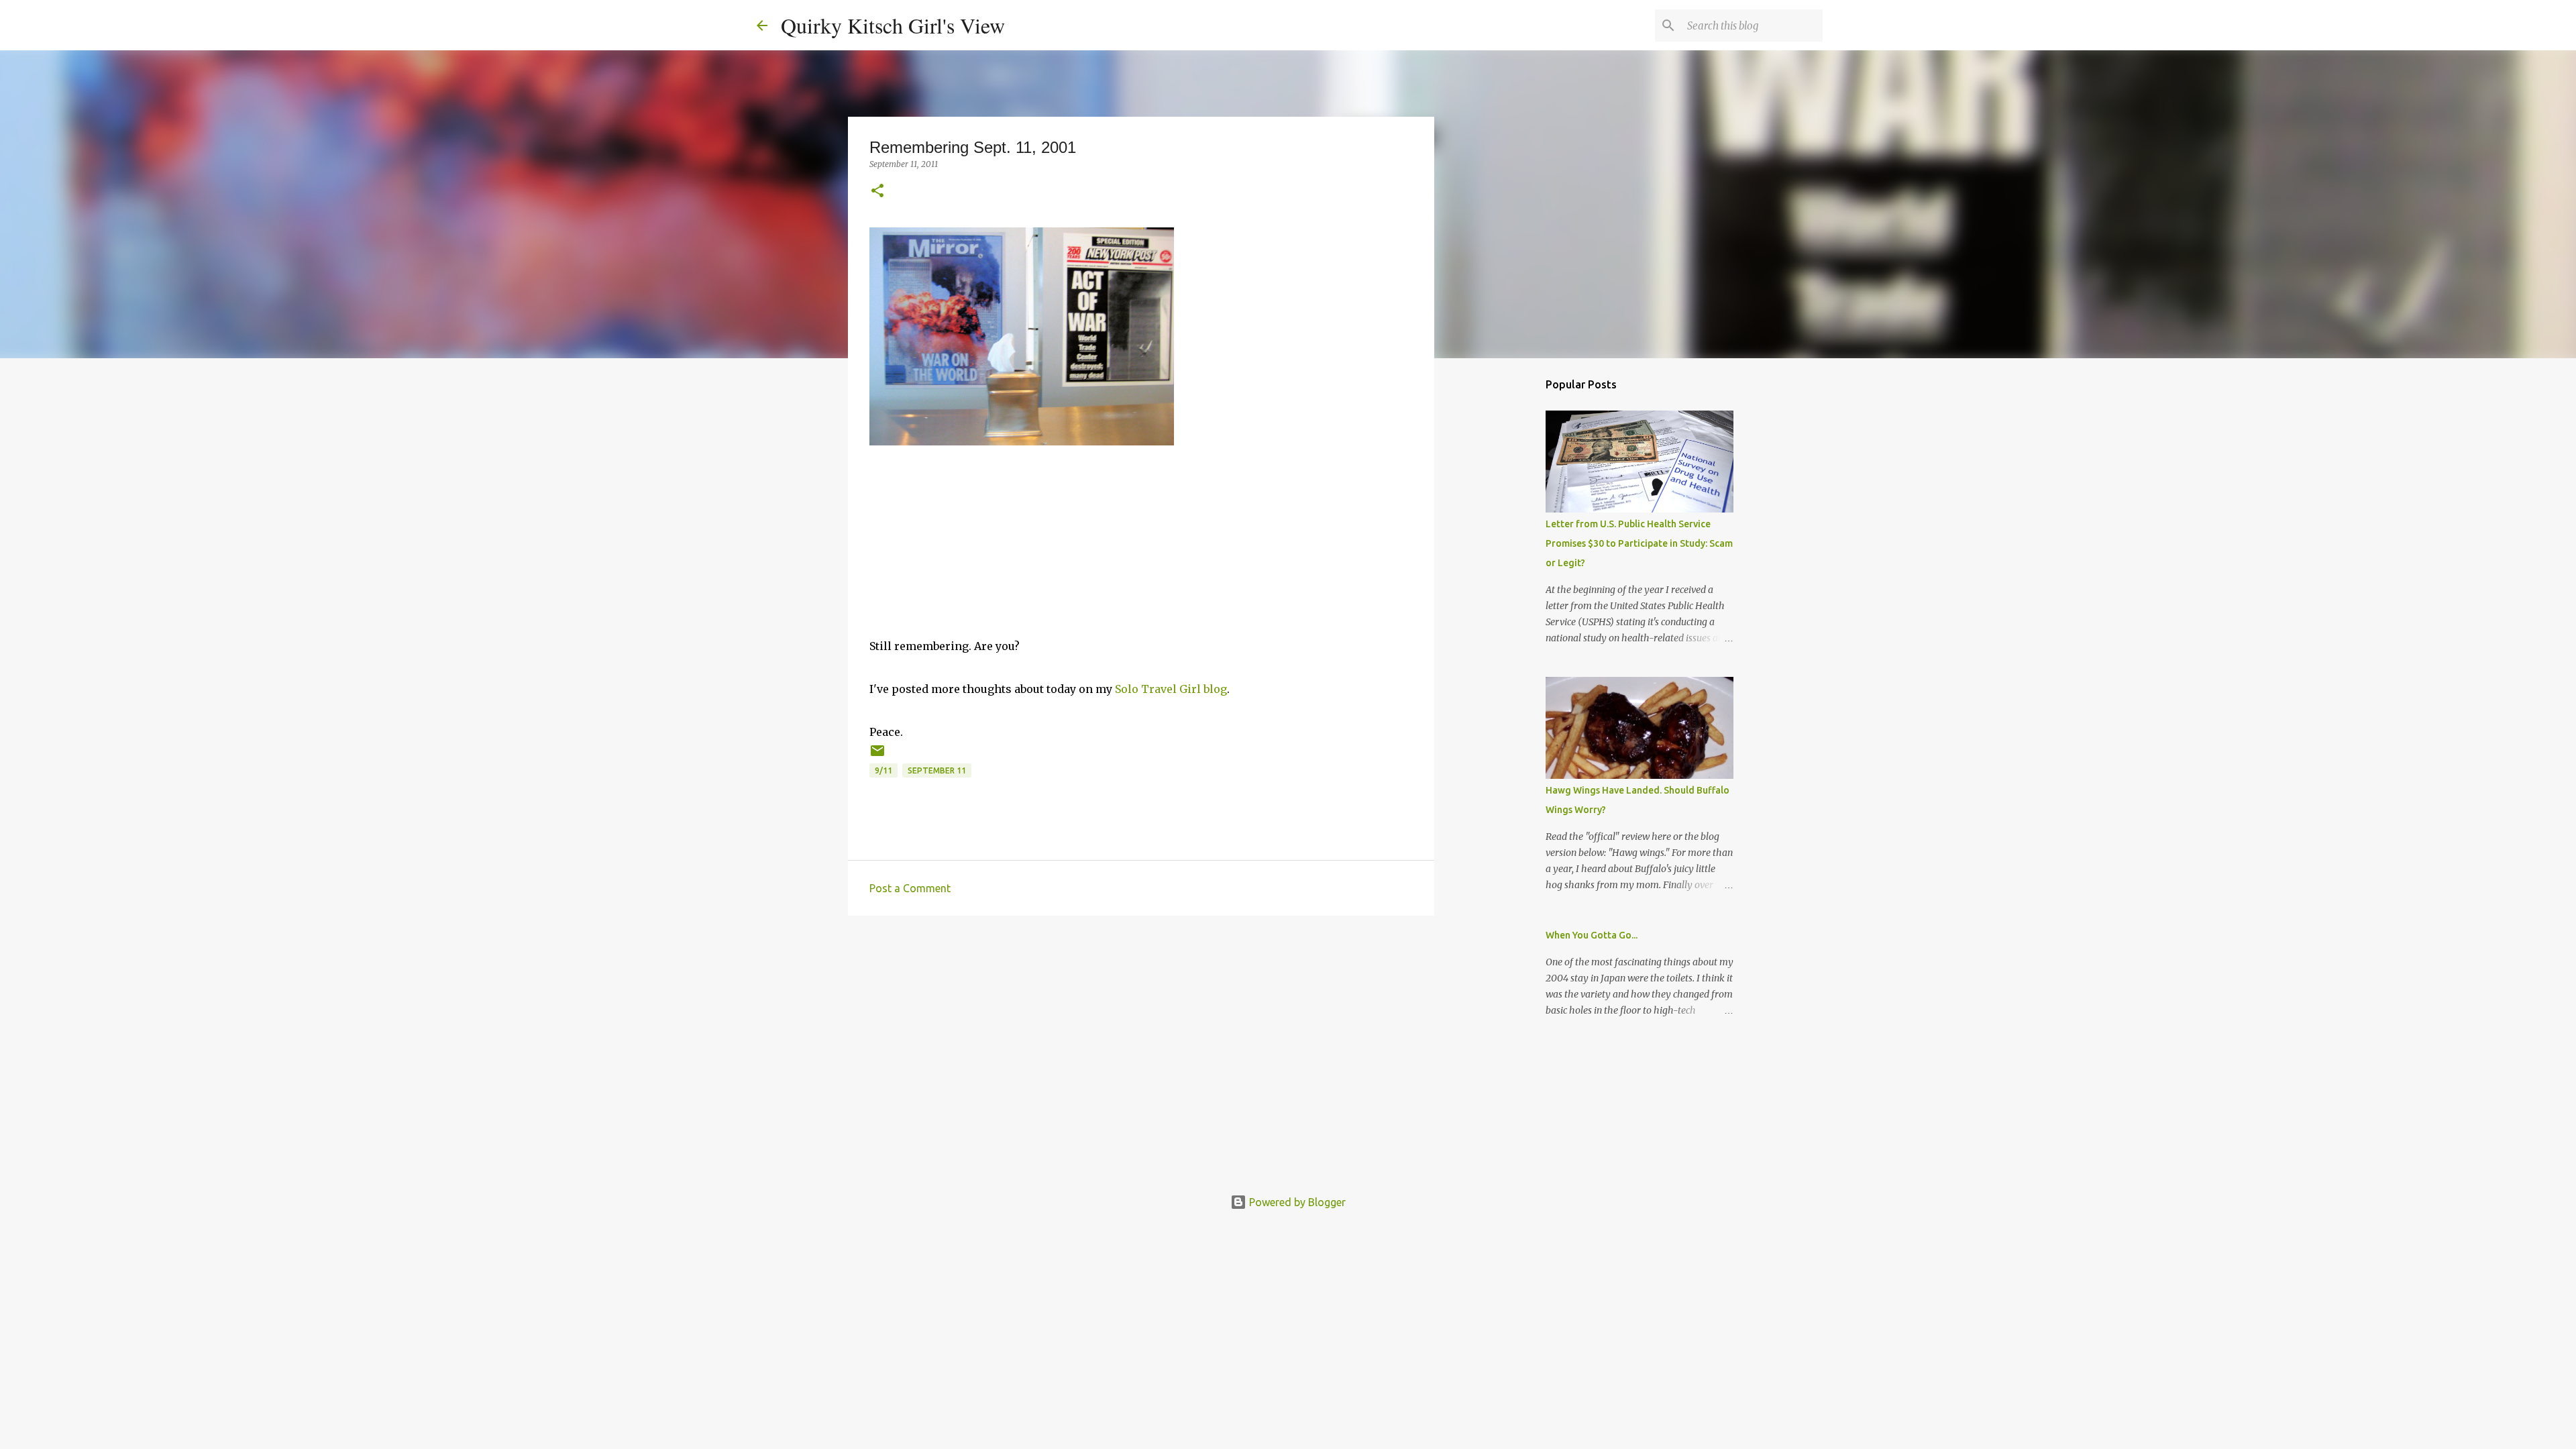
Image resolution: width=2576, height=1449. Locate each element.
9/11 (883, 770)
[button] (877, 192)
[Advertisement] (1141, 1030)
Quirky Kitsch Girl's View (893, 25)
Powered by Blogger (1296, 1202)
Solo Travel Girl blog (1171, 689)
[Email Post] (877, 756)
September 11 (937, 770)
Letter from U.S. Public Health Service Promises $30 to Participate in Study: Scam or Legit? (1639, 543)
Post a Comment (910, 888)
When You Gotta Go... (1592, 935)
